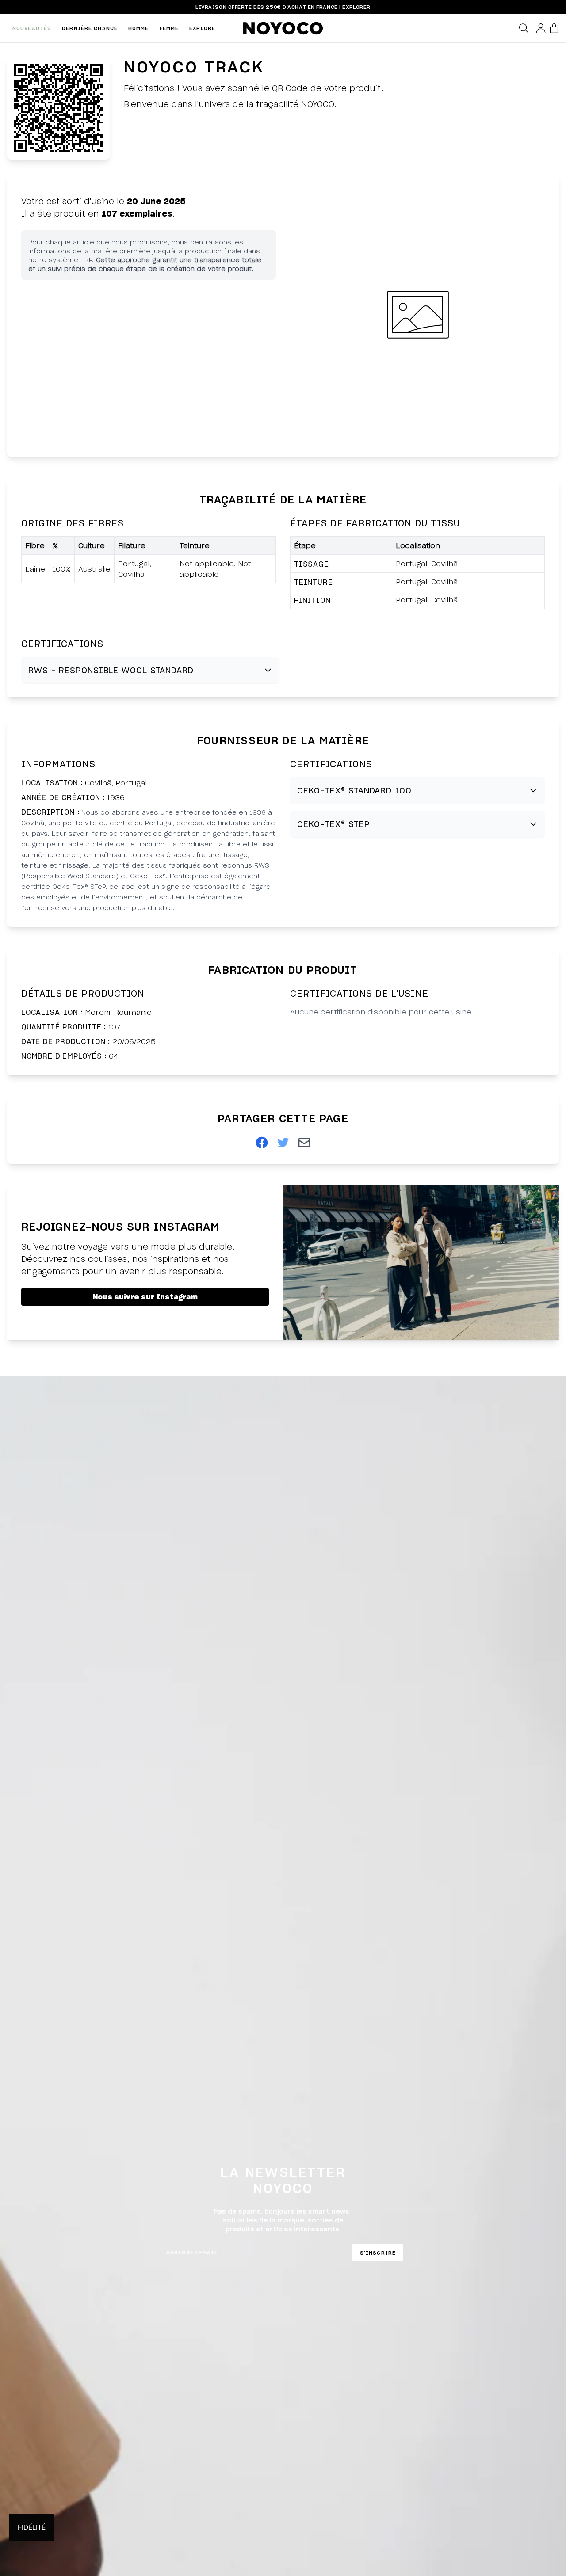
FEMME (169, 28)
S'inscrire (378, 2253)
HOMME (139, 28)
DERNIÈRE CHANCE (90, 28)
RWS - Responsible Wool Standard (111, 670)
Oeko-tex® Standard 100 (354, 790)
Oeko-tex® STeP (334, 824)
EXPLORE (202, 28)
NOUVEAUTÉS (32, 28)
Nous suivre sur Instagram (145, 1297)
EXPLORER (356, 7)
